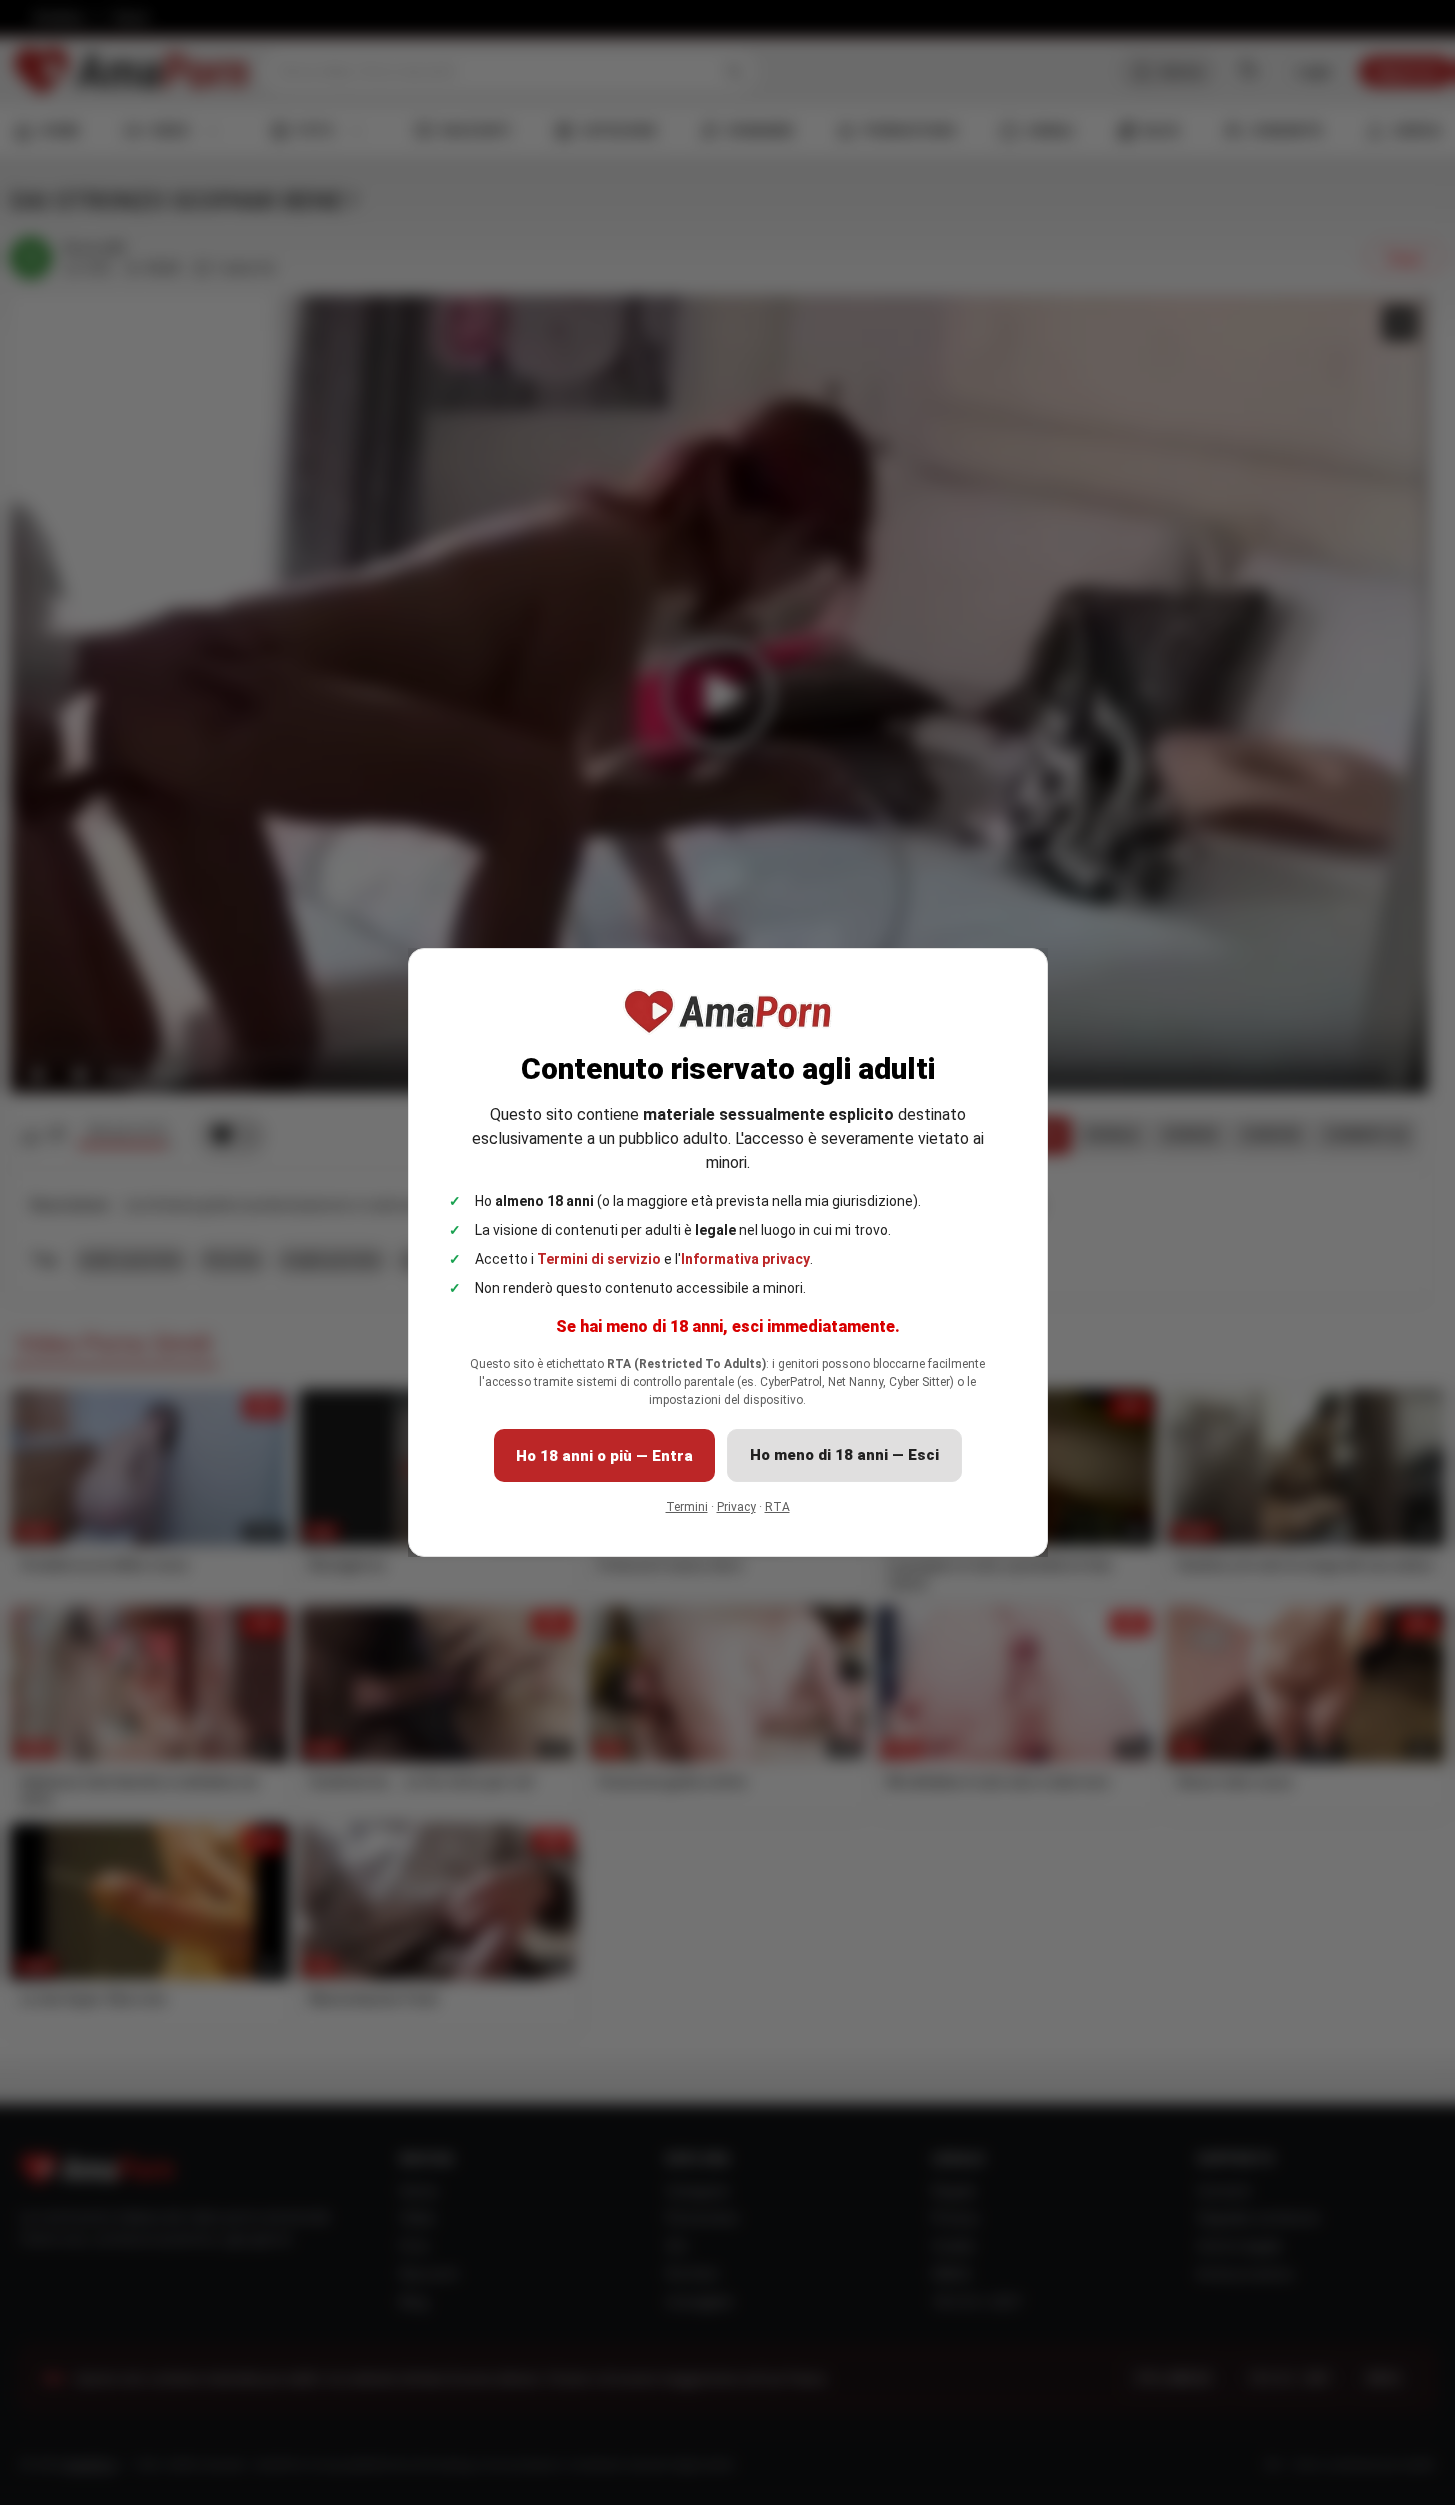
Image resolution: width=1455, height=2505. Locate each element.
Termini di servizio (599, 1259)
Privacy (736, 1507)
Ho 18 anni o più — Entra (604, 1456)
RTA (777, 1507)
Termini (687, 1507)
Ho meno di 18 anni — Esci (844, 1455)
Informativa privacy (745, 1259)
